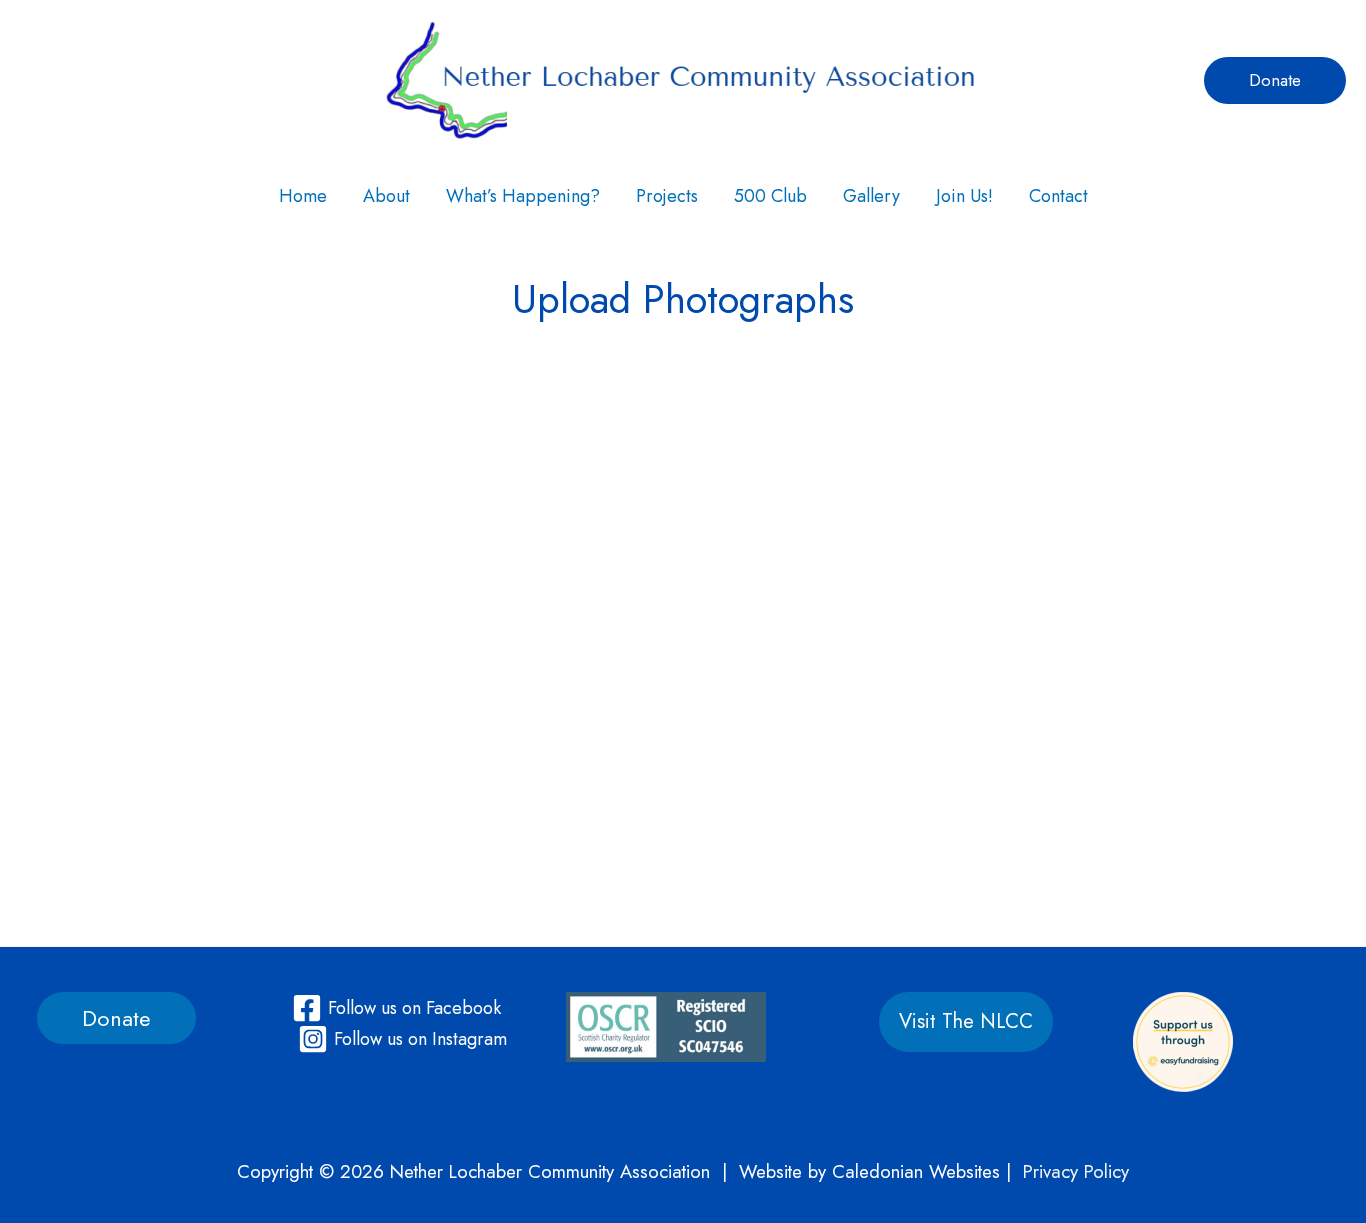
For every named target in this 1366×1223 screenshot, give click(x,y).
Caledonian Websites (916, 1171)
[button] (1275, 80)
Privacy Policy (1076, 1171)
